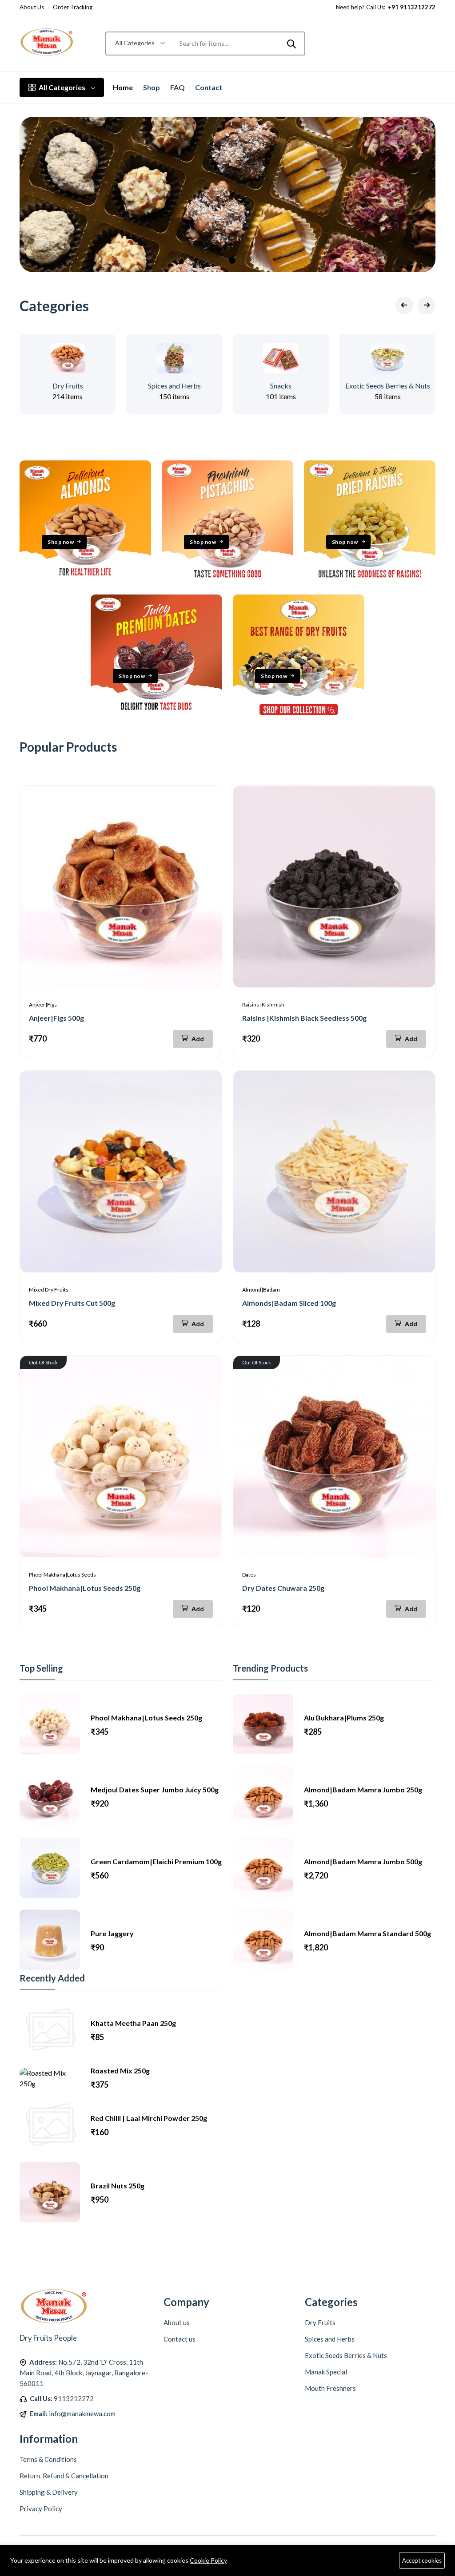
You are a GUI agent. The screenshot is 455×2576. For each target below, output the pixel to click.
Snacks (281, 386)
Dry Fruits (68, 386)
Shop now (61, 542)
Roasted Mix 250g (120, 2071)
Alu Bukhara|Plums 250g (344, 1718)
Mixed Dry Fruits (49, 1290)
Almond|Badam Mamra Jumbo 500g (363, 1861)
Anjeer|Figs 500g (56, 1018)
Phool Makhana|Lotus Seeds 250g (85, 1588)
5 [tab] (241, 260)
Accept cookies (422, 2560)
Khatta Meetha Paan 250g (133, 2023)
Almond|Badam (261, 1290)
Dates (249, 1575)
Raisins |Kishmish (263, 1005)
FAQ (178, 87)
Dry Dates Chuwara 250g (283, 1588)
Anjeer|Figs (43, 1005)
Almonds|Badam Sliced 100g (289, 1303)
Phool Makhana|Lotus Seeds (62, 1575)
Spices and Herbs (174, 386)
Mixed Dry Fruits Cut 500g (72, 1303)
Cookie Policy (208, 2560)
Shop (152, 87)
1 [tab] (204, 260)
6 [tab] (251, 260)
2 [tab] (214, 260)
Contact (209, 87)
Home (123, 87)
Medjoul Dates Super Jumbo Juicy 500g (155, 1789)
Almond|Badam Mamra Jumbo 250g (363, 1789)
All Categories (62, 87)
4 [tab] (232, 260)
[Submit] (291, 44)
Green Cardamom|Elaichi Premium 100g (156, 1861)
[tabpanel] (227, 194)
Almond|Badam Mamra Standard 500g (367, 1933)
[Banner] (85, 589)
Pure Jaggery (112, 1933)
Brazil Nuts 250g (118, 2186)
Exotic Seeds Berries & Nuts (388, 386)
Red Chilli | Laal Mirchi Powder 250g (149, 2118)
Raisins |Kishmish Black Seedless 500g (304, 1018)
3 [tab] (223, 260)
